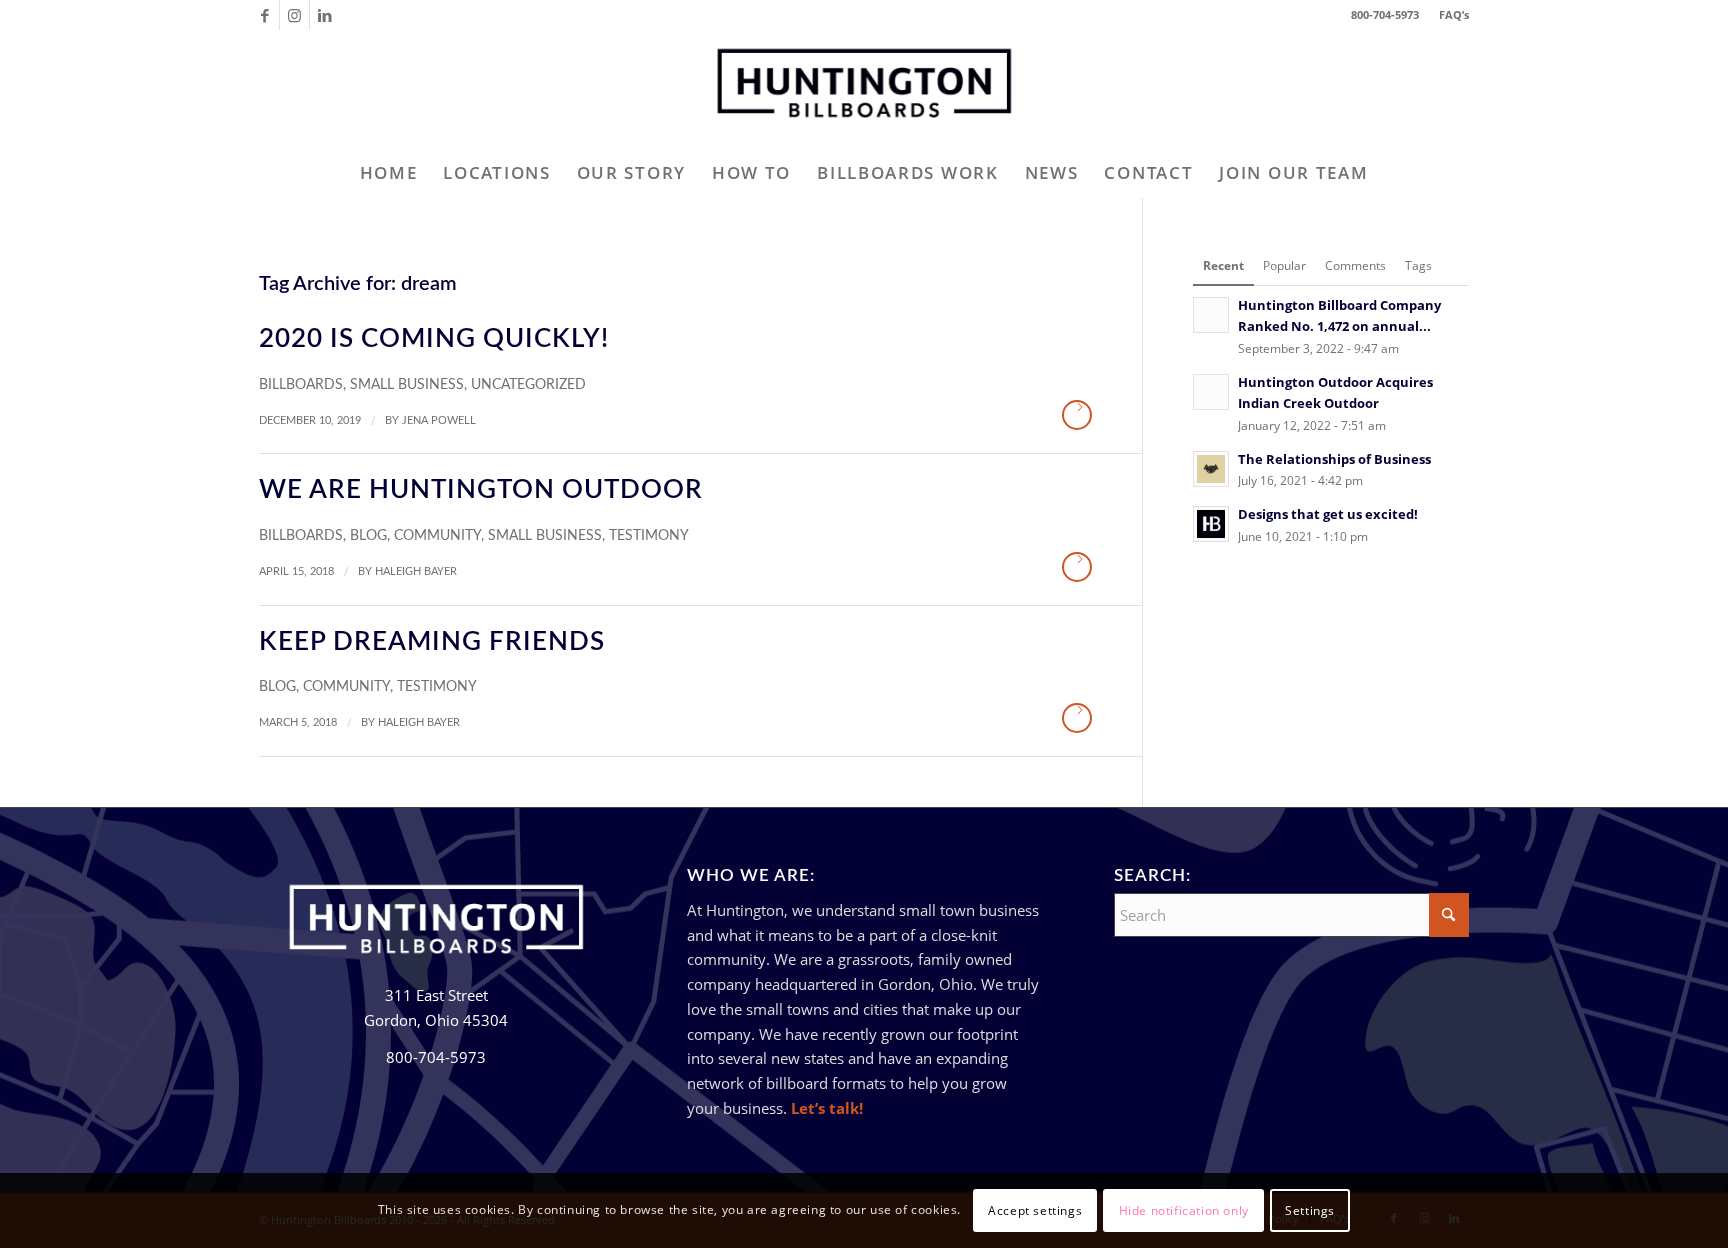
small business (407, 385)
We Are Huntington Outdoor (481, 490)
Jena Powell (439, 420)
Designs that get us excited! (1328, 514)
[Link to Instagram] (294, 15)
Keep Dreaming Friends (432, 642)
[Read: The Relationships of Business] (1211, 469)
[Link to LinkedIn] (325, 15)
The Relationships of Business (1334, 459)
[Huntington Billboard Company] (864, 89)
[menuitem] (1449, 15)
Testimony (649, 536)
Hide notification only (1184, 1209)
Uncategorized (528, 385)
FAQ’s (1454, 14)
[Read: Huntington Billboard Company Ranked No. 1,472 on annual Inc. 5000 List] (1211, 315)
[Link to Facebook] (264, 15)
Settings (1310, 1209)
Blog (368, 536)
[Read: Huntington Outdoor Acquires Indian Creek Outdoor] (1211, 392)
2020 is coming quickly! (434, 339)
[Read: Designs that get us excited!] (1211, 524)
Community (437, 536)
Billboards (301, 385)
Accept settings (1035, 1209)
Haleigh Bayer (416, 571)
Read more (1077, 415)
